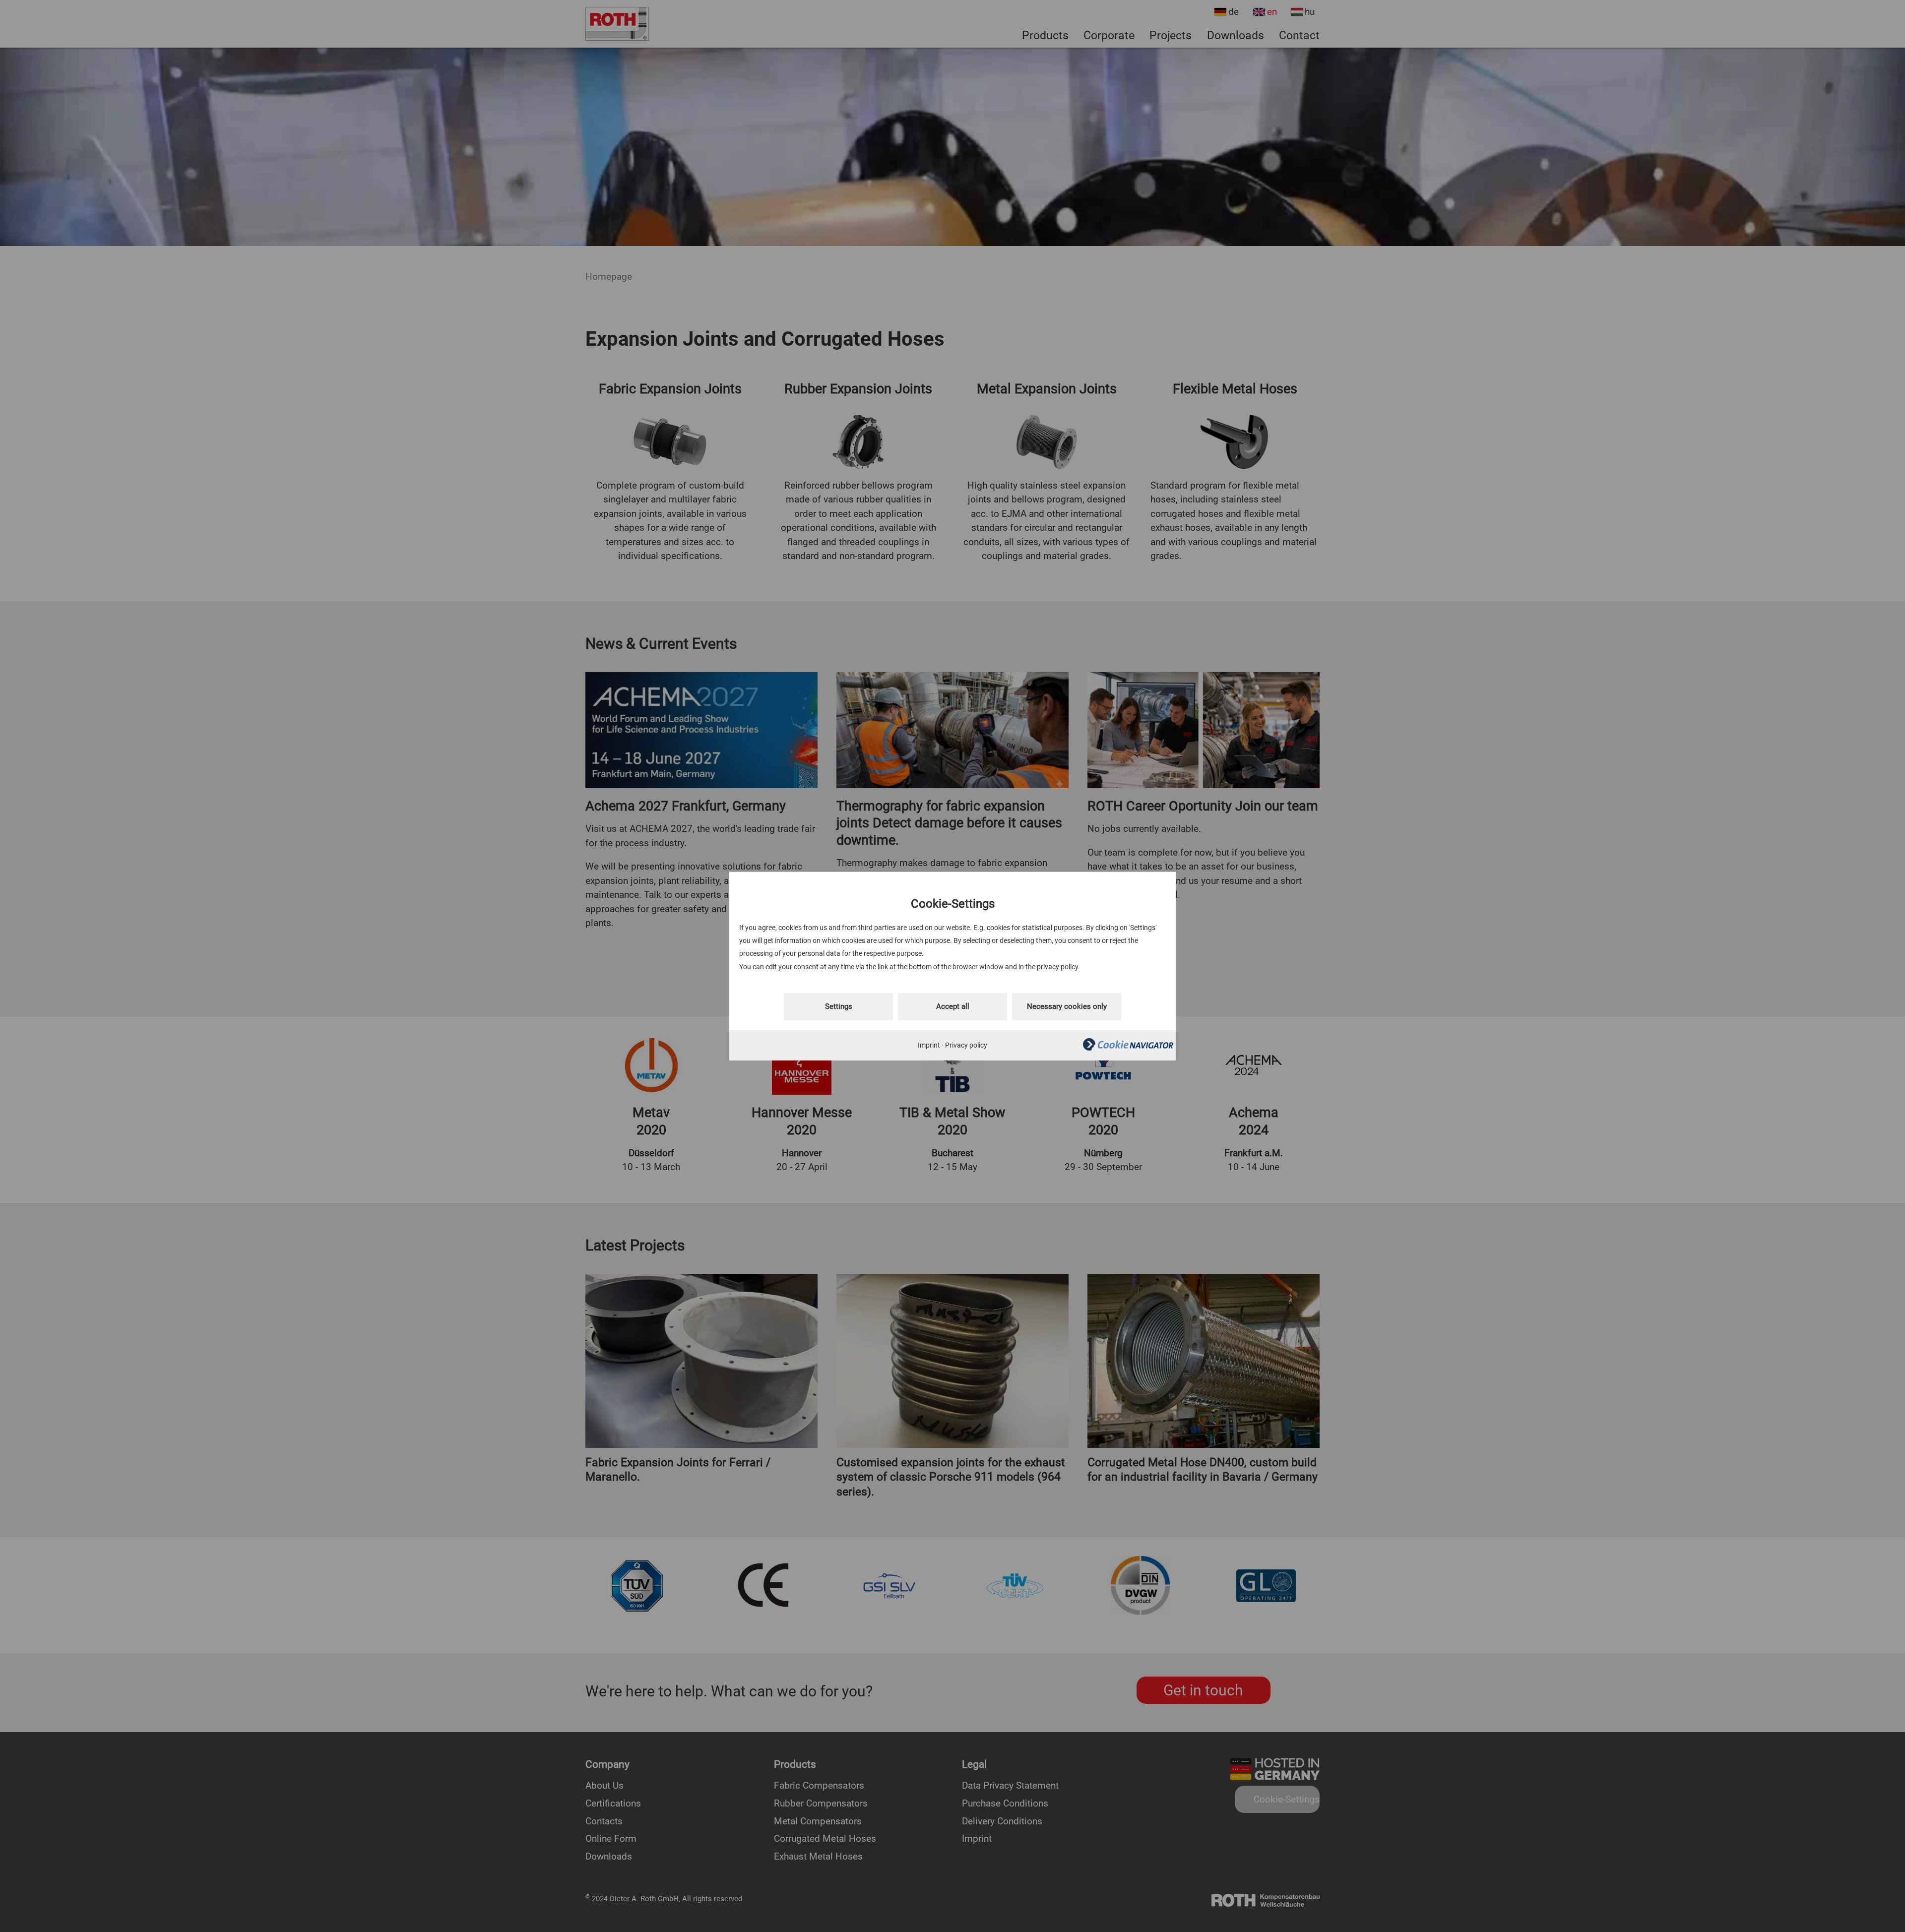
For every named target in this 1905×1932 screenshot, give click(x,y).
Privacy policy (966, 1045)
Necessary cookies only (1067, 1006)
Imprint (929, 1045)
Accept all (953, 1006)
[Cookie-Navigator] (1128, 1048)
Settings (839, 1006)
